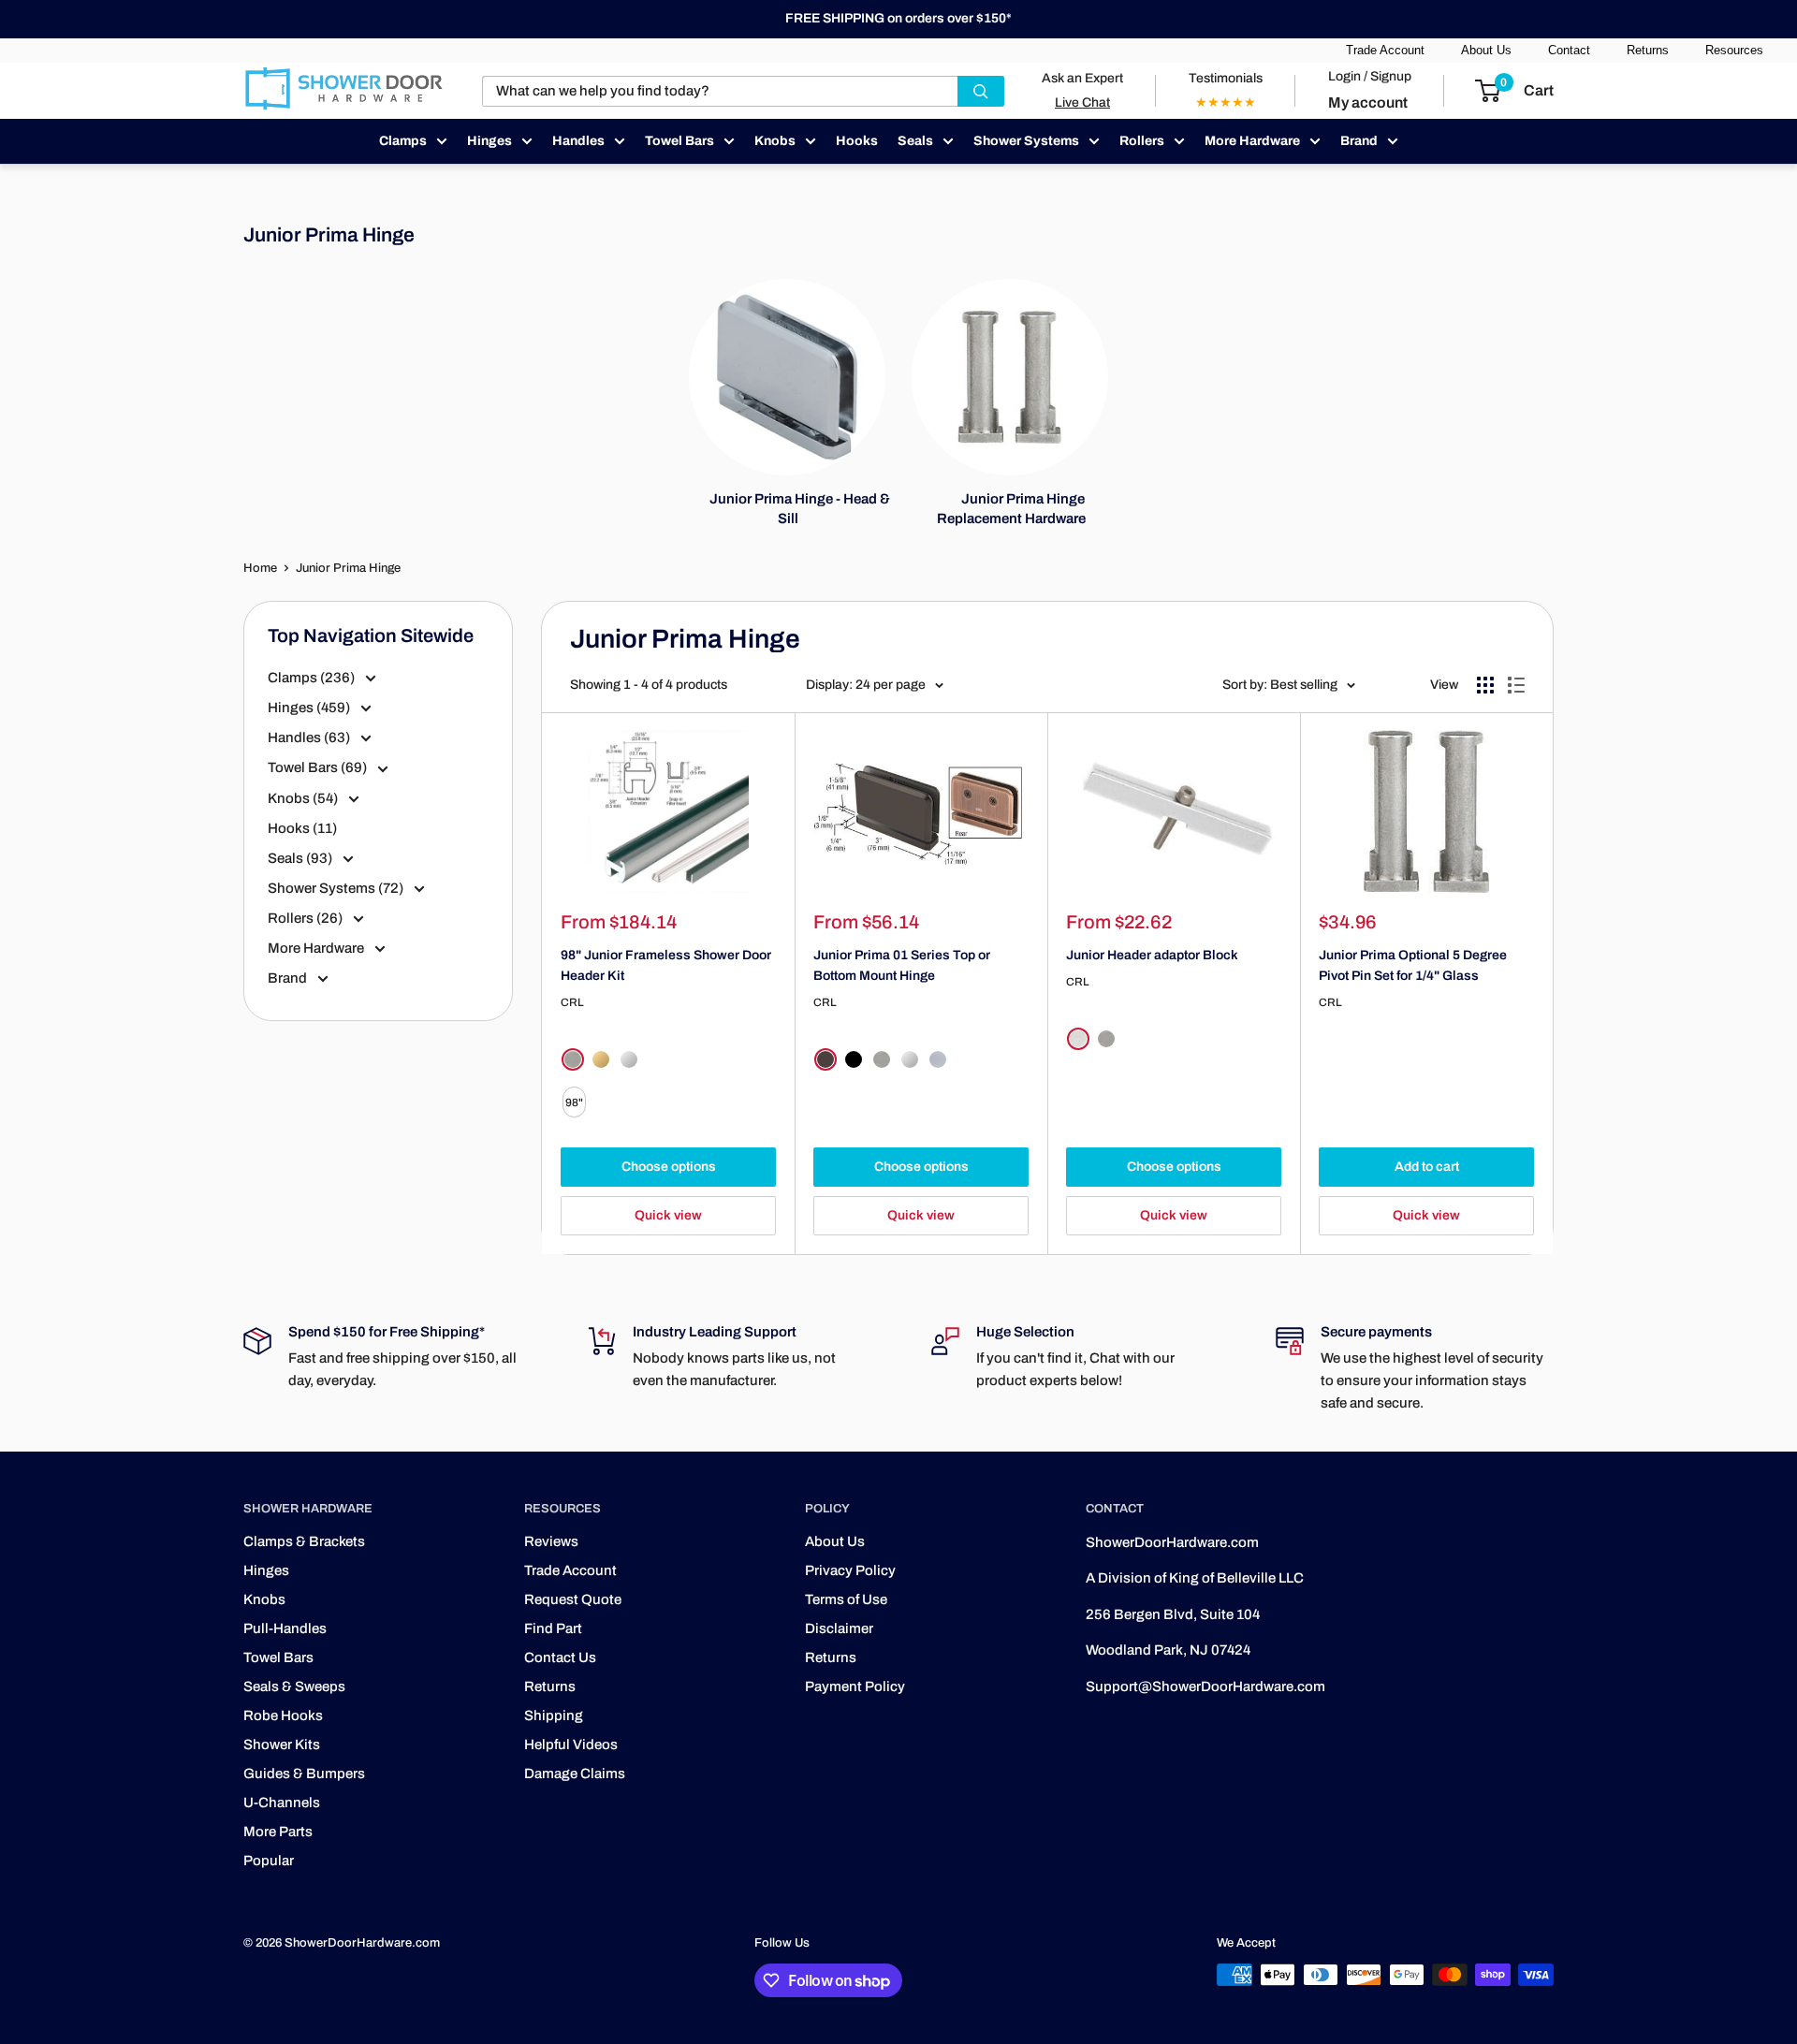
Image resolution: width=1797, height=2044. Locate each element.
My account (1368, 102)
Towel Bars (679, 141)
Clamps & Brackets (304, 1541)
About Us (1486, 50)
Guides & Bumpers (304, 1774)
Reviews (551, 1541)
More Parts (278, 1832)
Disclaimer (839, 1628)
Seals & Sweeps (294, 1686)
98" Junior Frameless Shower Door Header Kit (666, 965)
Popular (269, 1861)
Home (260, 568)
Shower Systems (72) (337, 888)
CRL (572, 1002)
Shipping (554, 1715)
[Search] (981, 91)
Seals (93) (301, 858)
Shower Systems (1026, 141)
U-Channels (282, 1803)
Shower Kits (282, 1745)
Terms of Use (846, 1599)
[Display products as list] (1516, 685)
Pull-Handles (285, 1628)
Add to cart (1427, 1167)
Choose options (669, 1167)
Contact (1569, 50)
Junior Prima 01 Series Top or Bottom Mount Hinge (902, 965)
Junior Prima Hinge (348, 568)
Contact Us (560, 1657)
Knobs (775, 141)
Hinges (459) (310, 708)
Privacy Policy (850, 1570)
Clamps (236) (313, 678)
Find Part (553, 1628)
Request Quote (573, 1599)
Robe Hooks (283, 1715)
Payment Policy (855, 1686)
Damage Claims (575, 1774)
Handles (578, 141)
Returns (1648, 50)
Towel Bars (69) (319, 767)
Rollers (1142, 141)
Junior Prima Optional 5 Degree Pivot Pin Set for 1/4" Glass (1413, 965)
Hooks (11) (302, 828)
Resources (1734, 50)
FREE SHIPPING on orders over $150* (898, 18)
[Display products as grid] (1485, 685)
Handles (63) (310, 737)
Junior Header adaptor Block (1152, 955)
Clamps (403, 141)
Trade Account (1385, 50)
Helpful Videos (571, 1745)
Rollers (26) (307, 918)
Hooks (857, 141)
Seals (915, 141)
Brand (1359, 141)
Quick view (668, 1215)
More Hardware (1252, 141)
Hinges (489, 141)
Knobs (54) (304, 798)
